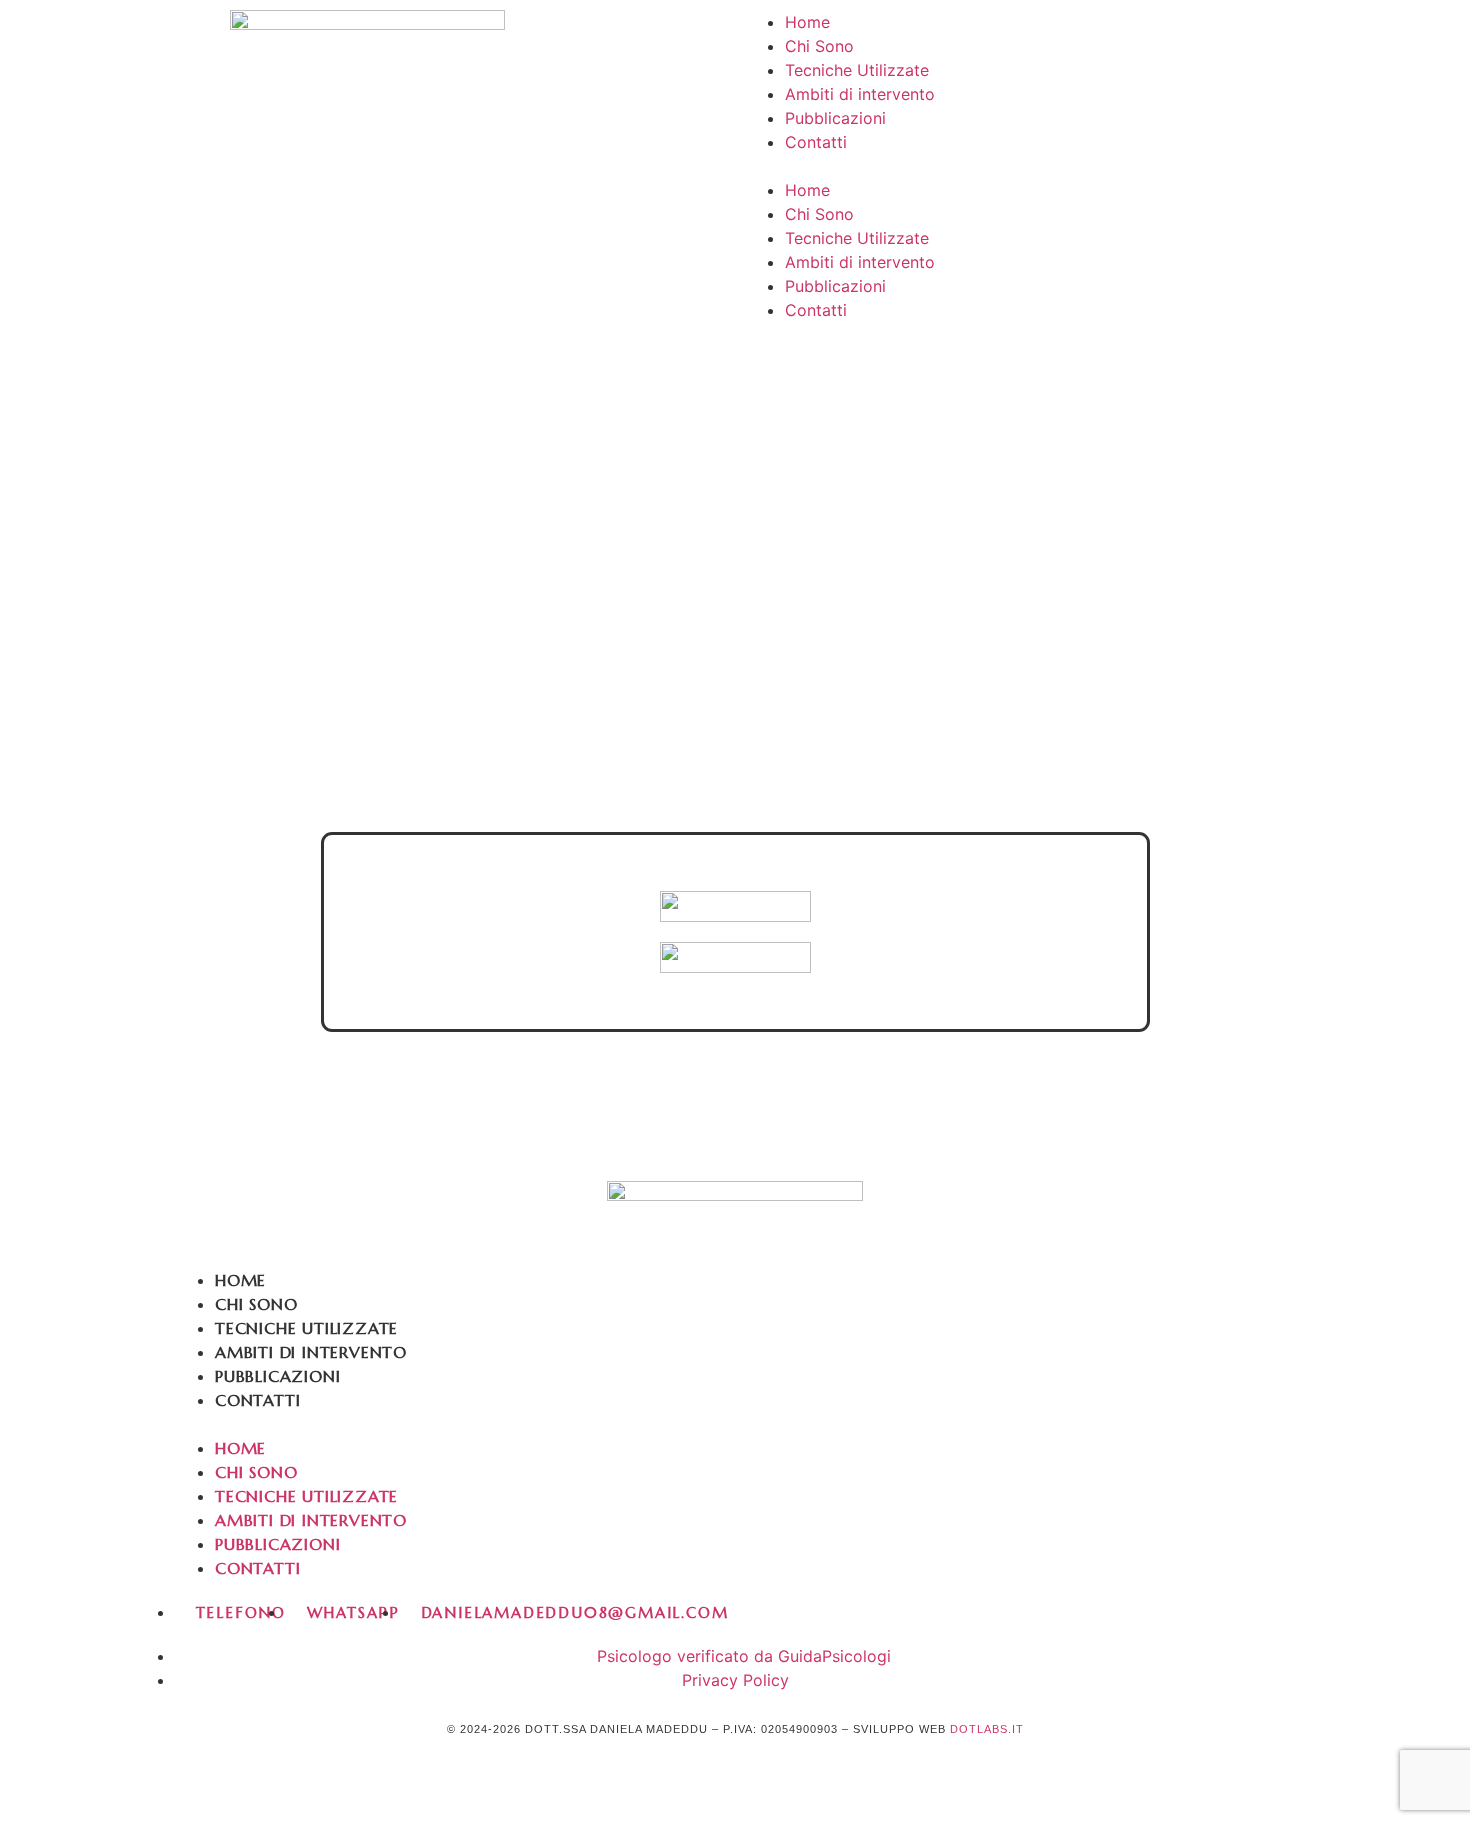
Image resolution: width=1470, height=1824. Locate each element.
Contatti (816, 142)
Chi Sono (819, 46)
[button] (1102, 166)
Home (807, 22)
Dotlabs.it (987, 1729)
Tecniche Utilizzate (857, 70)
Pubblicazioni (835, 118)
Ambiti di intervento (860, 94)
